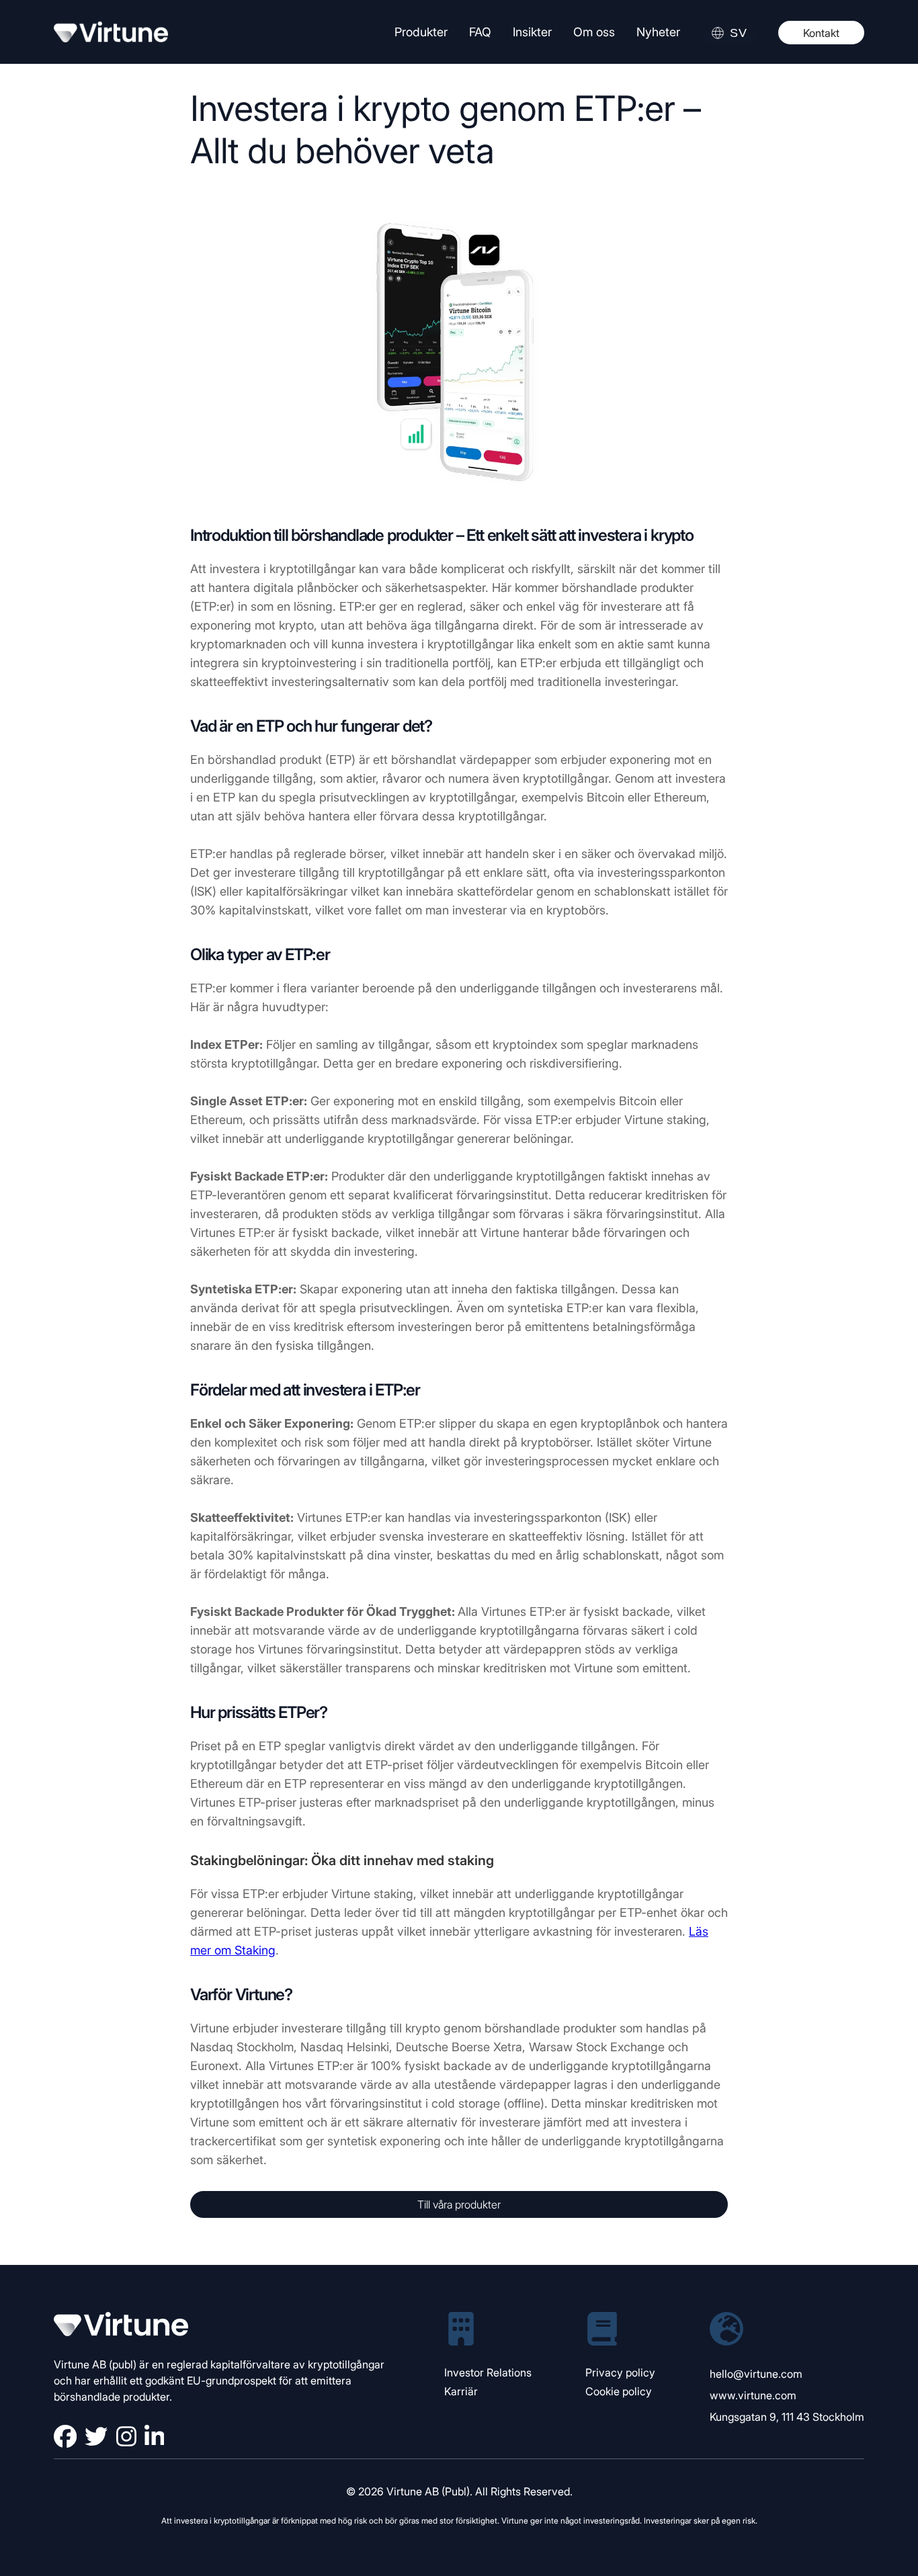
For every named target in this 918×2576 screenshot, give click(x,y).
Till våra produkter (459, 2204)
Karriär (461, 2391)
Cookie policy (619, 2391)
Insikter (532, 32)
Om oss (594, 32)
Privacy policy (620, 2372)
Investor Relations (488, 2372)
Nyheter (658, 32)
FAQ (480, 32)
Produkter (421, 32)
